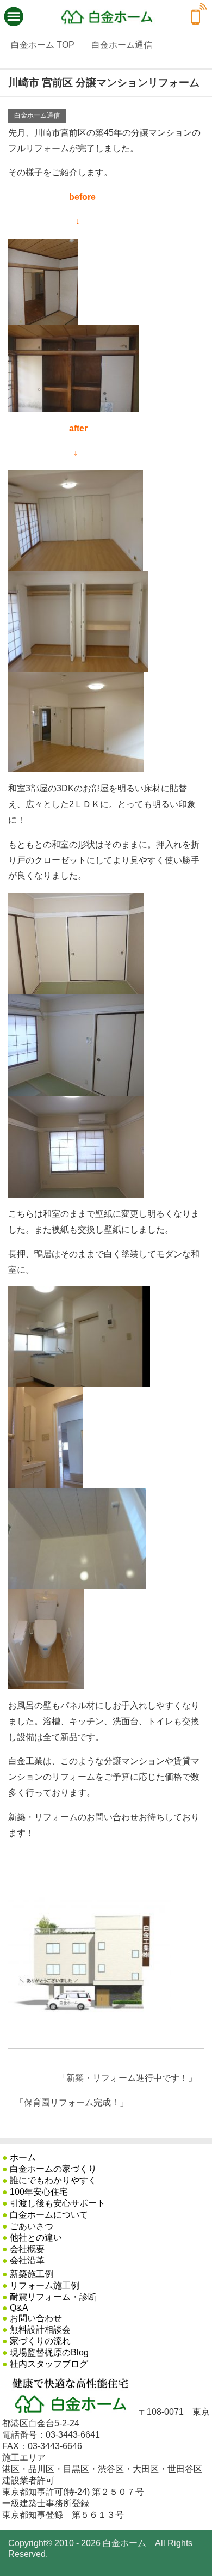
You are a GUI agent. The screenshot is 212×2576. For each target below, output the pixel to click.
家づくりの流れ (40, 2341)
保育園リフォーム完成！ (72, 2102)
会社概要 (27, 2249)
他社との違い (36, 2238)
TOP (43, 45)
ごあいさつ (32, 2226)
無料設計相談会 (40, 2330)
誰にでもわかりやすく (53, 2180)
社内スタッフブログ (49, 2364)
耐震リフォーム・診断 (53, 2297)
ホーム (23, 2157)
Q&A (19, 2308)
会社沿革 (27, 2260)
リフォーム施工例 (45, 2285)
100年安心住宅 (39, 2192)
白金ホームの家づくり (53, 2169)
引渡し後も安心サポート (58, 2203)
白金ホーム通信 (37, 115)
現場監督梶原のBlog (49, 2352)
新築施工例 (32, 2274)
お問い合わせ (36, 2318)
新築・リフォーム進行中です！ (127, 2078)
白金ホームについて (49, 2215)
